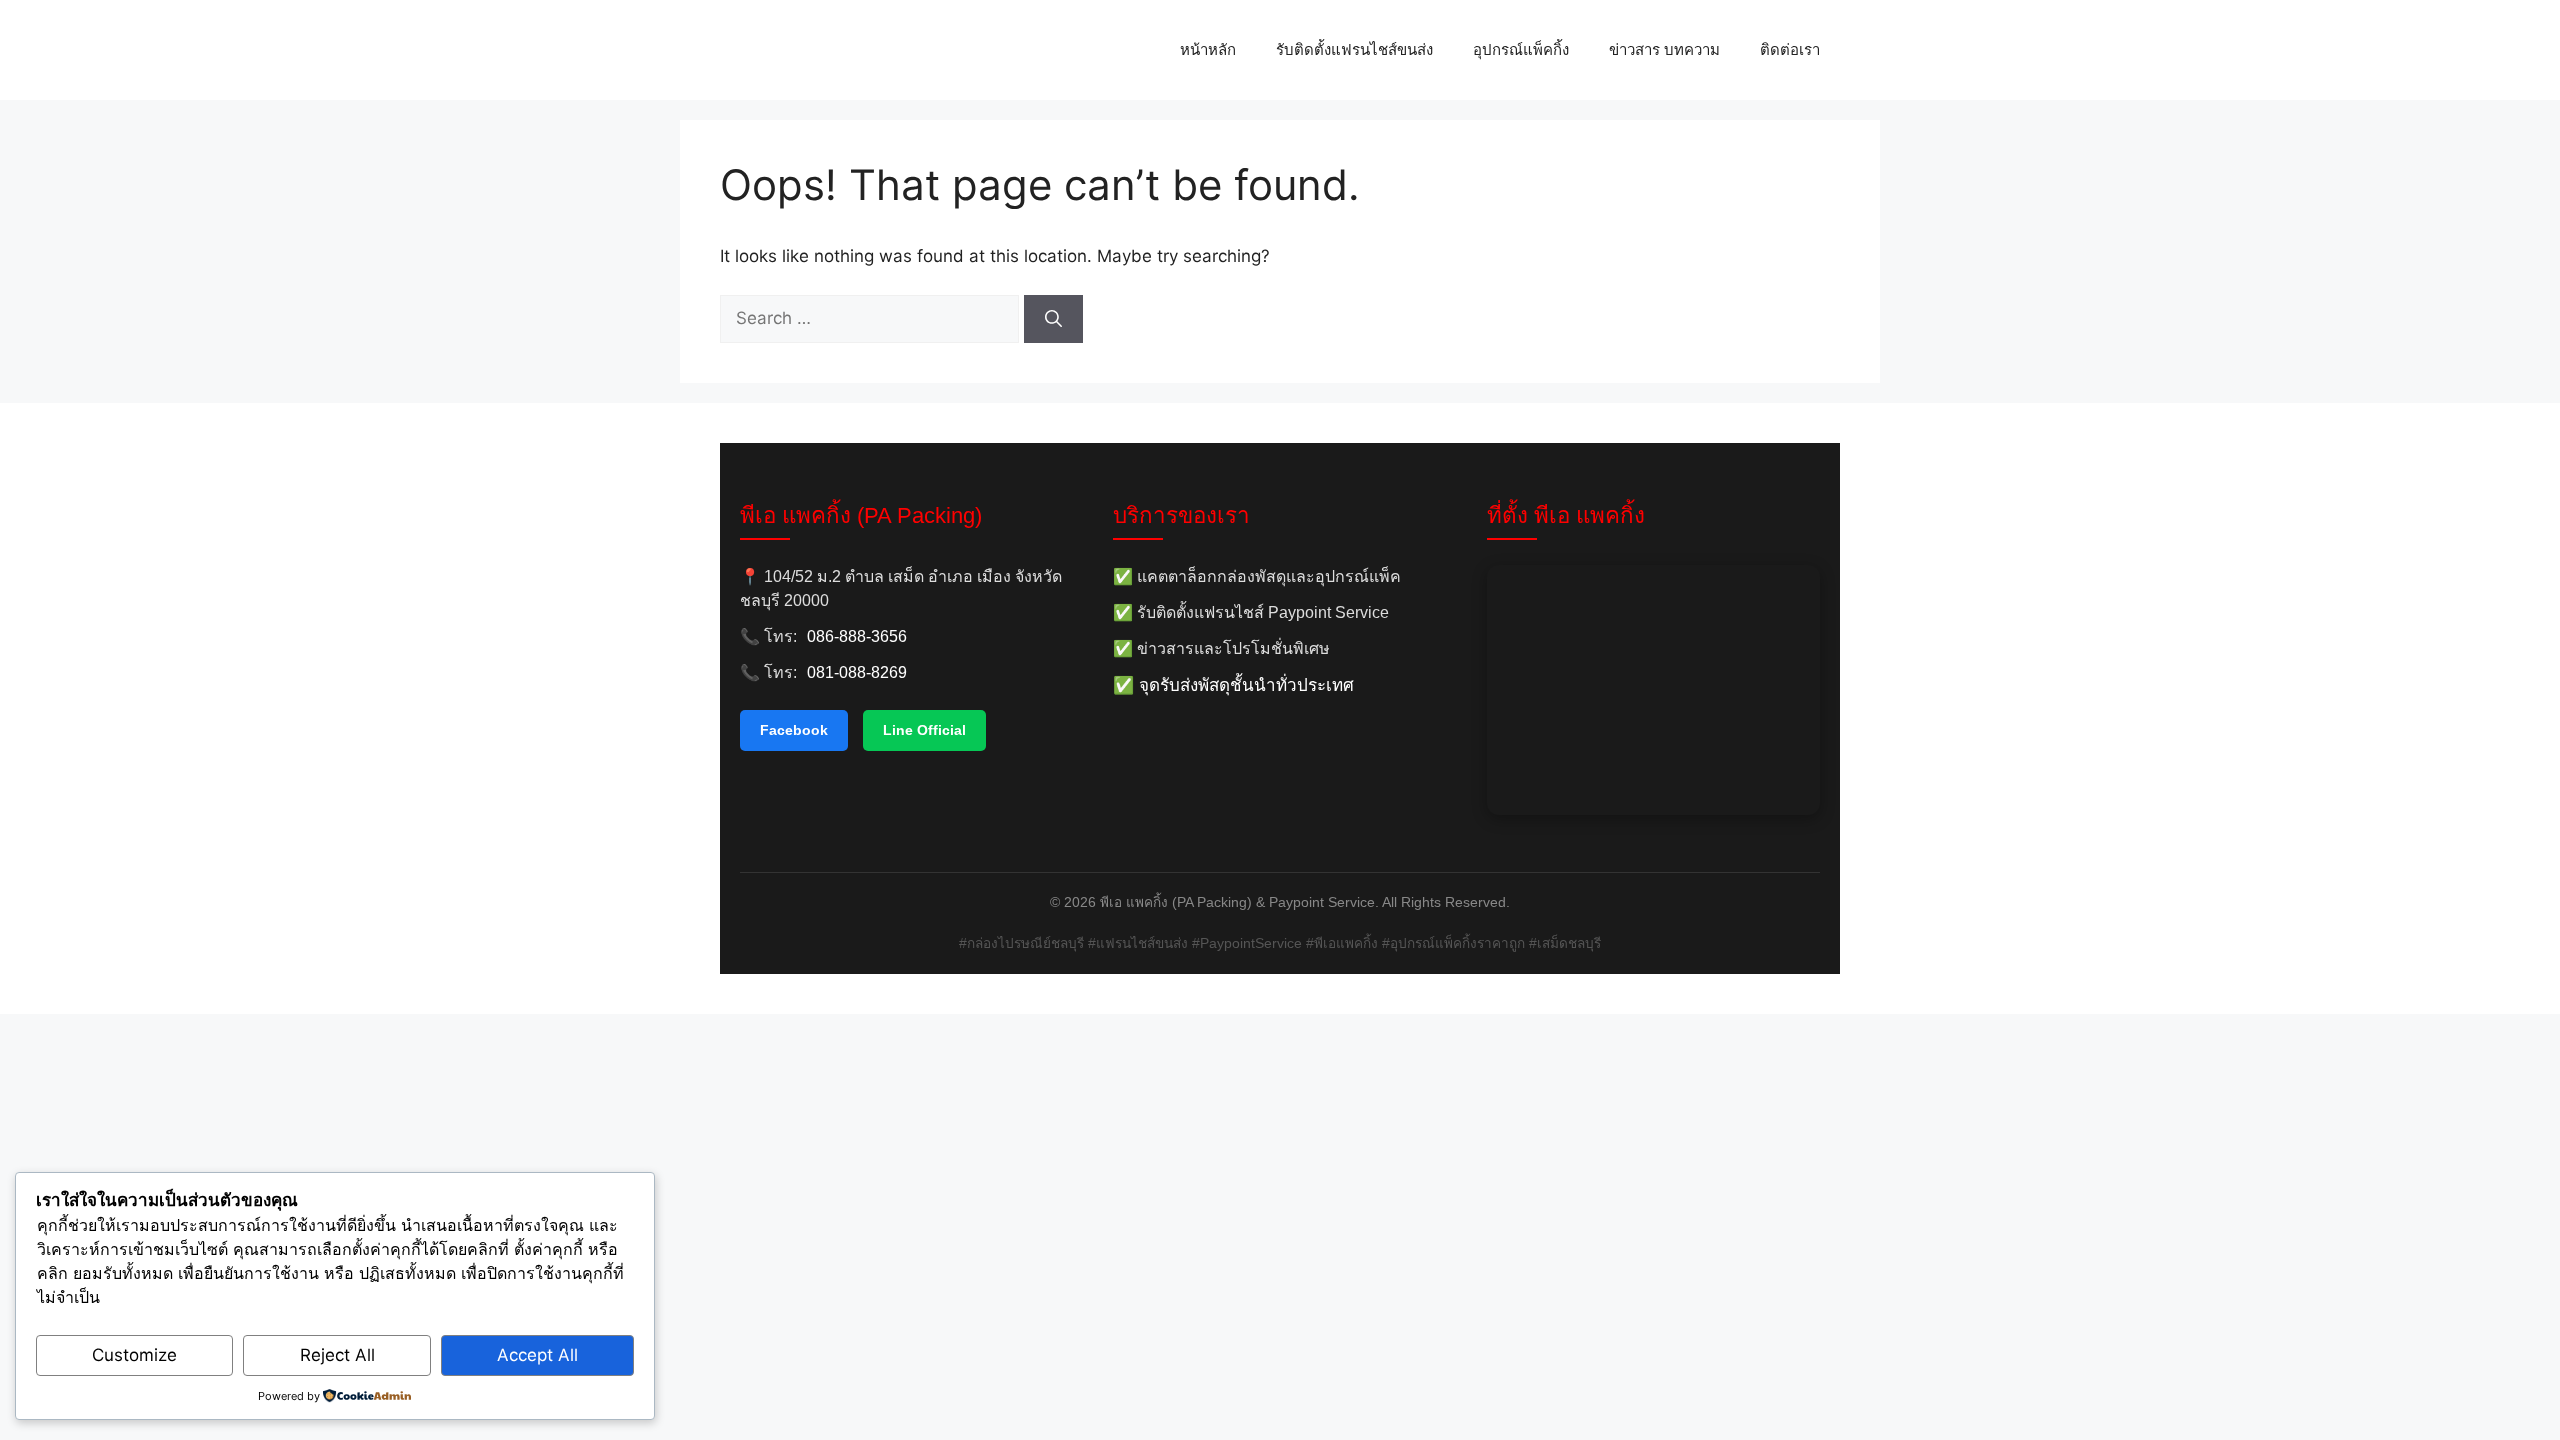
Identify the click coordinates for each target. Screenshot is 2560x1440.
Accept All (537, 1355)
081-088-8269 (857, 672)
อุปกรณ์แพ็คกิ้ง (1521, 49)
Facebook (794, 730)
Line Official (924, 730)
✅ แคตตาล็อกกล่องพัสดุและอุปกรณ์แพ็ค (1257, 576)
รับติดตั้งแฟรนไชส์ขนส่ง (1354, 49)
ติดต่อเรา (1790, 49)
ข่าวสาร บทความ (1664, 49)
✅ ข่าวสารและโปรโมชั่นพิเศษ (1221, 648)
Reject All (337, 1355)
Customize (134, 1355)
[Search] (1053, 319)
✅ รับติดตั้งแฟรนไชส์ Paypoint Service (1251, 612)
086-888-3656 (857, 636)
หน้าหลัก (1208, 49)
